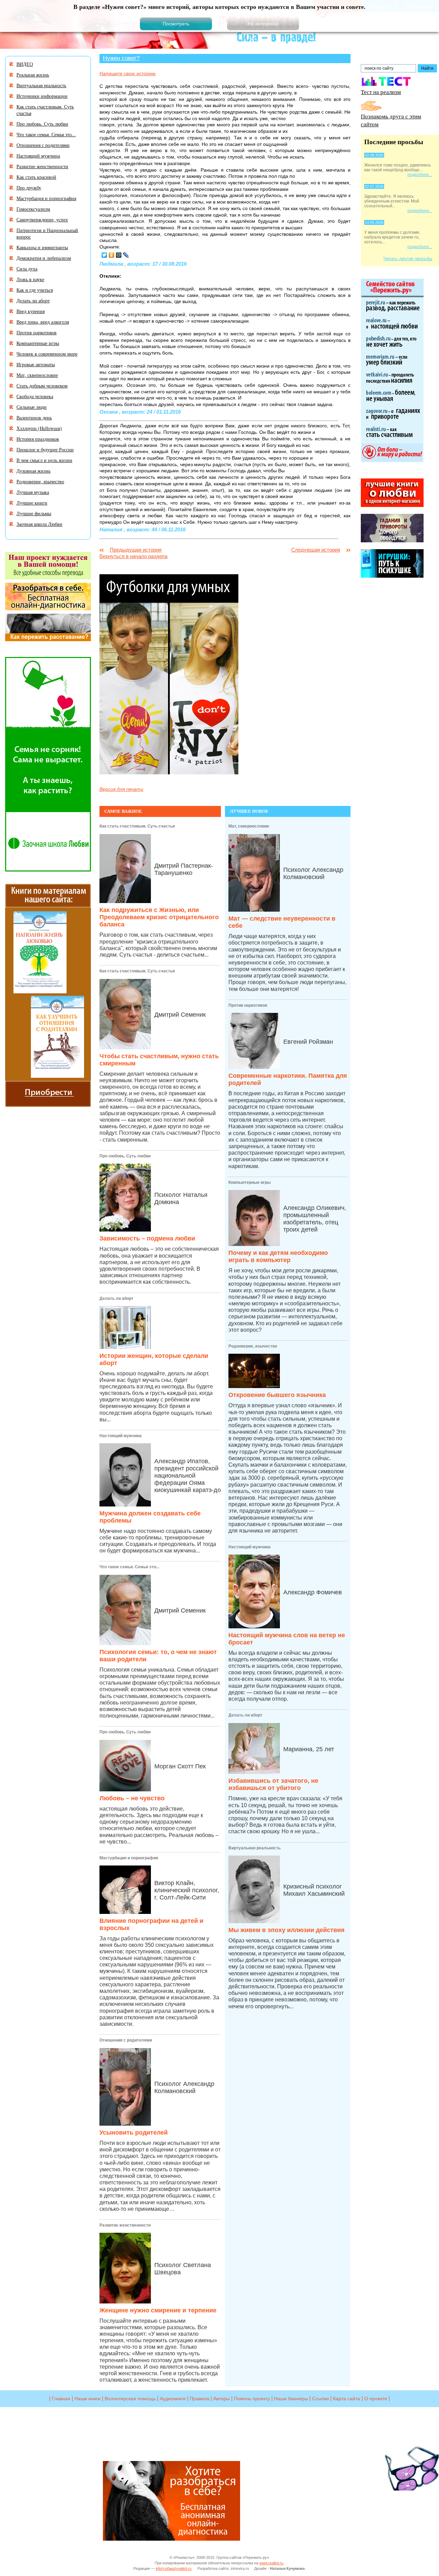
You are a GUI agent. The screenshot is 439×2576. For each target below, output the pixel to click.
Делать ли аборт (116, 1298)
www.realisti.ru (271, 2563)
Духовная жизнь (33, 471)
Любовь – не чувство (132, 1798)
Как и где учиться (35, 290)
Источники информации (42, 96)
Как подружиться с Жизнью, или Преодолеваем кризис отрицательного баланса (159, 917)
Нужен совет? (121, 58)
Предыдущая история (136, 550)
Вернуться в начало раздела (133, 556)
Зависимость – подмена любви (147, 1238)
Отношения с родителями (126, 2040)
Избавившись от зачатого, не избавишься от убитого (273, 1784)
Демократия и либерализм (44, 258)
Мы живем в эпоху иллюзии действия (287, 1930)
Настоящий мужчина (121, 1436)
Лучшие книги (32, 503)
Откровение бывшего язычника (277, 1395)
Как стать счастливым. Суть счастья (137, 826)
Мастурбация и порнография (129, 1858)
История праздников (38, 439)
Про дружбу (29, 188)
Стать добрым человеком (42, 386)
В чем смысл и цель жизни (44, 460)
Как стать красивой (36, 177)
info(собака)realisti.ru (174, 2568)
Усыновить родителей (134, 2133)
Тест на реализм (381, 92)
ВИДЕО (25, 64)
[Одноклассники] (112, 255)
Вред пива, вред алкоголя (43, 322)
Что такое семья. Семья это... (129, 1567)
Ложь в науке (30, 279)
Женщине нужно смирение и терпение (158, 2310)
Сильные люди (32, 407)
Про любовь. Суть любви (125, 1156)
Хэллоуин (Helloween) (39, 428)
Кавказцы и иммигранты (42, 247)
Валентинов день (34, 418)
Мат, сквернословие (249, 826)
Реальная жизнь (33, 75)
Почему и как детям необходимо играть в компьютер (278, 1256)
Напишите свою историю (128, 73)
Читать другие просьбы (408, 259)
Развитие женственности (125, 2225)
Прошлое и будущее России (45, 449)
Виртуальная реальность (254, 1848)
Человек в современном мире (47, 354)
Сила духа (27, 269)
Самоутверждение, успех (42, 220)
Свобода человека (35, 396)
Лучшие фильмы (34, 513)
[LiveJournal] (126, 255)
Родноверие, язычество (253, 1346)
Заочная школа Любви (39, 524)
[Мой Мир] (119, 255)
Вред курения (31, 311)
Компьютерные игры (250, 1182)
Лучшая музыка (33, 492)
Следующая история (316, 550)
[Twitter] (104, 255)
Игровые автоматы (36, 364)
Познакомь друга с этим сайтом (391, 120)
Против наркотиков (248, 1005)
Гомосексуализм (33, 209)
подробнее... (420, 175)
